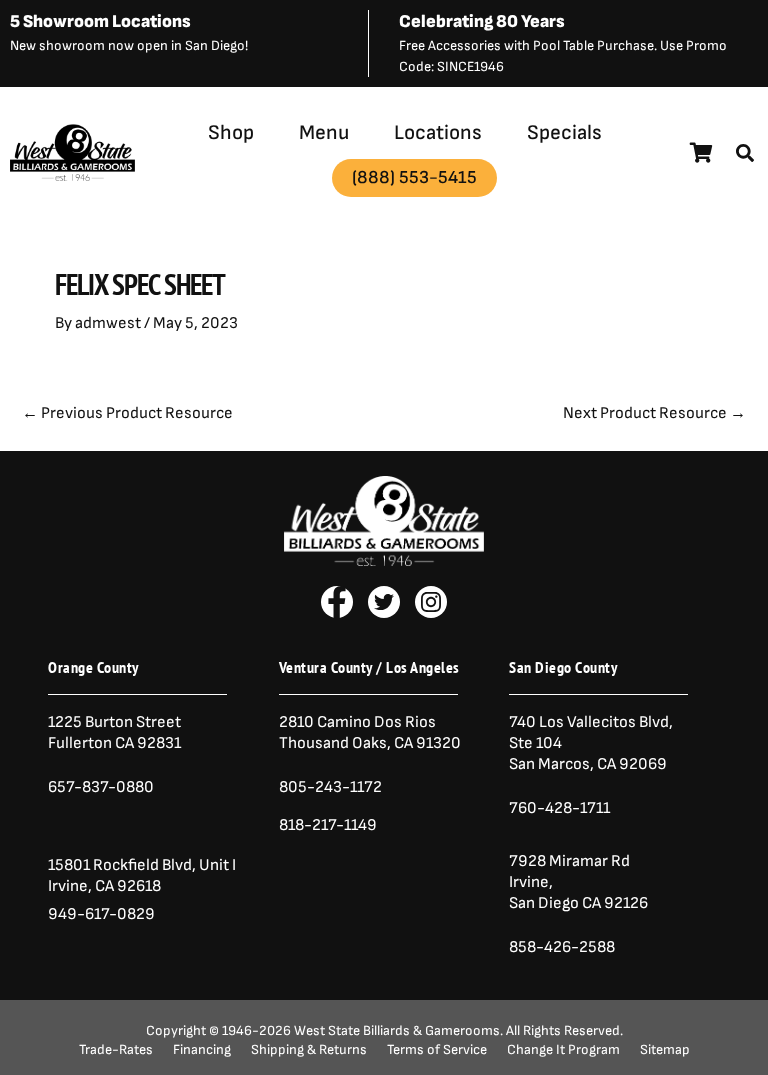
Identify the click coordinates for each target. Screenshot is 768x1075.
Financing (202, 1050)
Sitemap (665, 1050)
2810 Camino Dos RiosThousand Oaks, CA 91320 (370, 732)
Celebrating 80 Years (482, 21)
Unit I (216, 865)
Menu (324, 132)
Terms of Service (437, 1050)
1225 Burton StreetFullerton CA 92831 (114, 732)
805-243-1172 (330, 787)
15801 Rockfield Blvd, (122, 865)
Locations (438, 132)
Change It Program (563, 1050)
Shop (231, 132)
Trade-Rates (116, 1050)
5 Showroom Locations (100, 21)
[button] (745, 153)
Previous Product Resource (127, 413)
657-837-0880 (101, 787)
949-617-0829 (101, 914)
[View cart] (701, 153)
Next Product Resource (654, 413)
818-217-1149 (328, 825)
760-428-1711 (561, 808)
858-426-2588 (562, 947)
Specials (564, 132)
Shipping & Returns (309, 1050)
